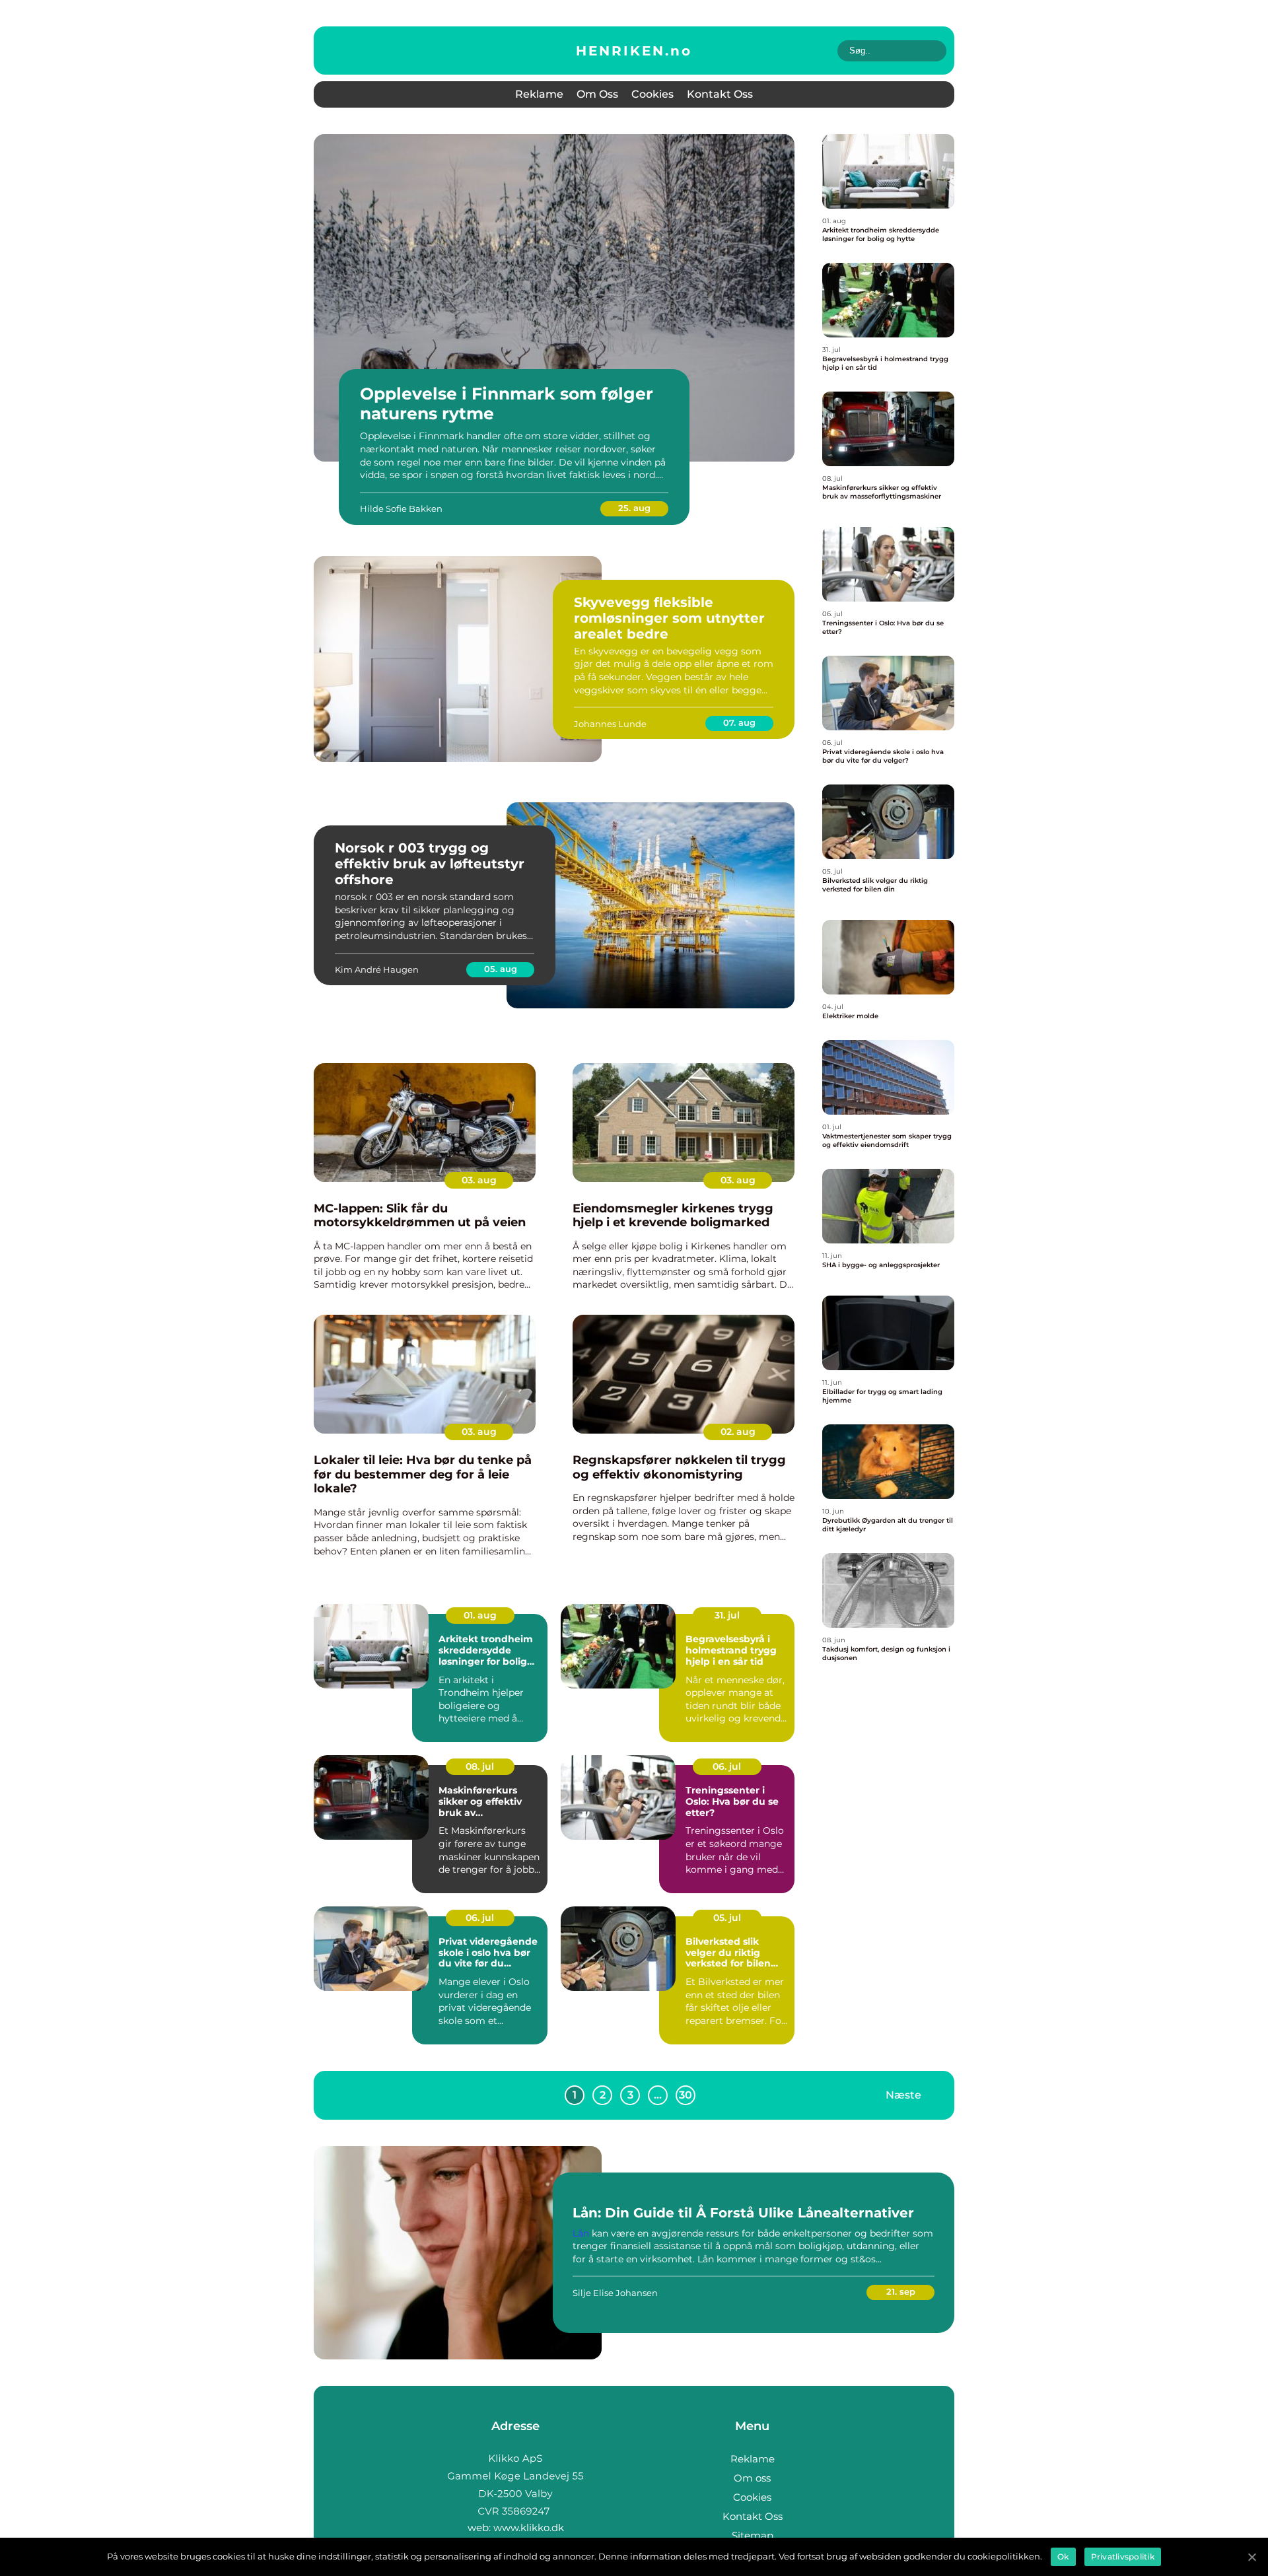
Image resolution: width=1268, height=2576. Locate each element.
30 (686, 2095)
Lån (581, 2233)
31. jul (727, 1615)
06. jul (727, 1766)
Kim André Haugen (377, 969)
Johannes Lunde (610, 724)
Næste (903, 2094)
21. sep (901, 2291)
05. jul (727, 1918)
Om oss (597, 94)
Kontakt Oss (720, 94)
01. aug (480, 1615)
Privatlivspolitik (1123, 2557)
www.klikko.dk (529, 2527)
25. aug (634, 508)
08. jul (480, 1766)
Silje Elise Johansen (615, 2293)
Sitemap (753, 2535)
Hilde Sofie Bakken (401, 508)
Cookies (652, 94)
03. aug (479, 1180)
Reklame (539, 94)
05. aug (501, 969)
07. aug (739, 722)
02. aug (738, 1432)
